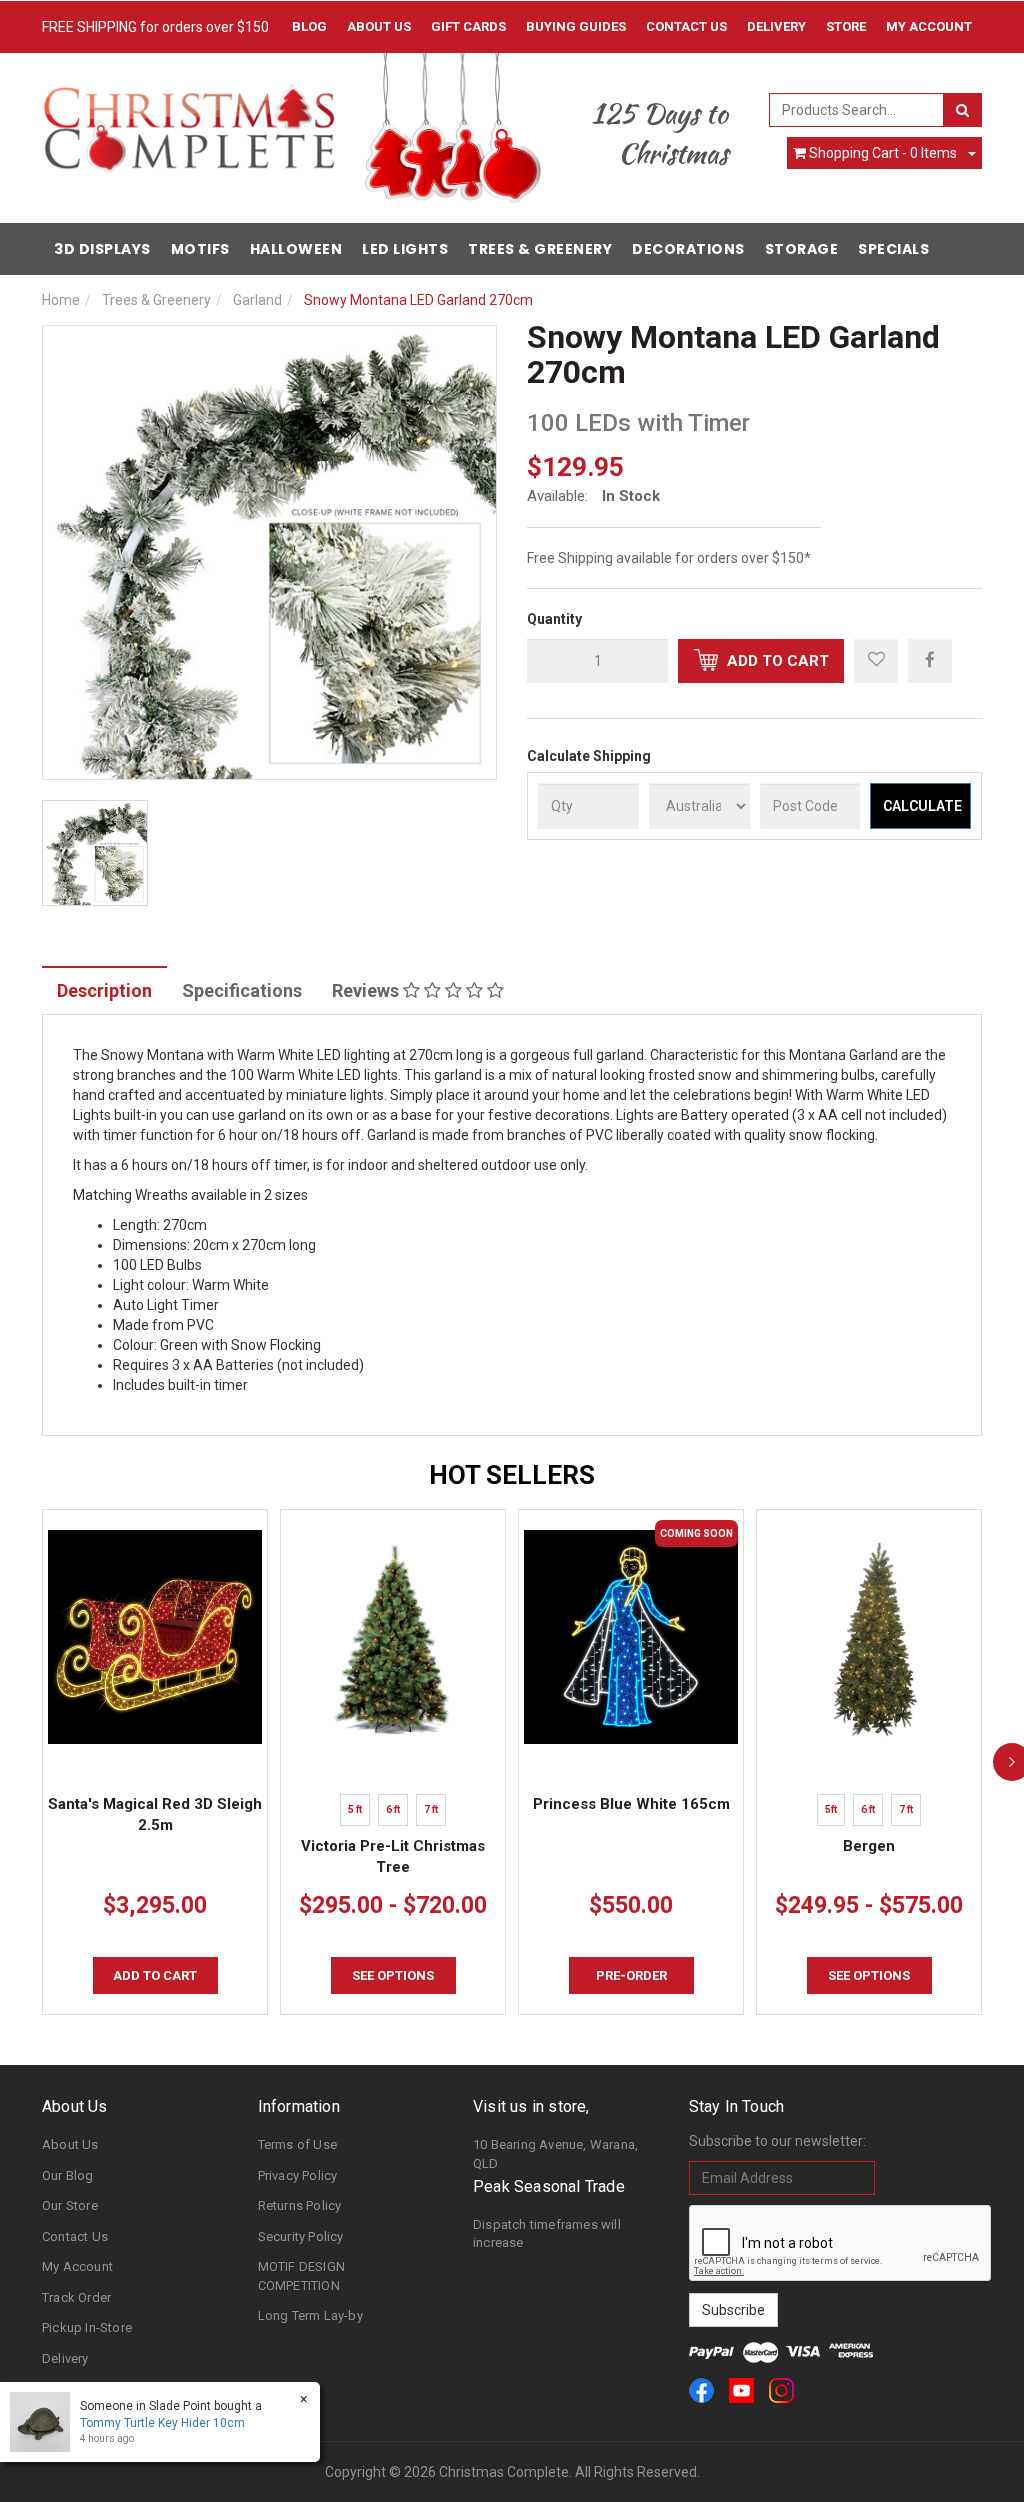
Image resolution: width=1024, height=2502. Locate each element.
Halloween (296, 249)
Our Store (70, 2205)
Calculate (922, 806)
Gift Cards (468, 26)
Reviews (367, 990)
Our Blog (68, 2175)
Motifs (200, 249)
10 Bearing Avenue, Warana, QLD (555, 2154)
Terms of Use (297, 2144)
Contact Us (686, 26)
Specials (893, 249)
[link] (701, 2390)
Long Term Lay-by (310, 2315)
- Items (883, 153)
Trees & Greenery (540, 249)
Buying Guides (576, 26)
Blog (309, 26)
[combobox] (856, 110)
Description (104, 990)
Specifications (242, 990)
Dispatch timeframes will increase (547, 2234)
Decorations (688, 249)
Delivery (776, 26)
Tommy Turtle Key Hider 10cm (162, 2423)
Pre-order (631, 1975)
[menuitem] (930, 660)
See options (393, 1975)
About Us (379, 26)
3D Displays (102, 249)
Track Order (76, 2297)
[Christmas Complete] (188, 122)
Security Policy (301, 2236)
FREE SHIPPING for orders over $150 (155, 27)
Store (846, 26)
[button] (876, 661)
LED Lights (405, 249)
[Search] (962, 110)
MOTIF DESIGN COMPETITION (301, 2276)
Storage (802, 249)
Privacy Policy (298, 2175)
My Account (77, 2266)
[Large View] (95, 853)
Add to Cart (776, 661)
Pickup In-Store (87, 2327)
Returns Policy (300, 2205)
